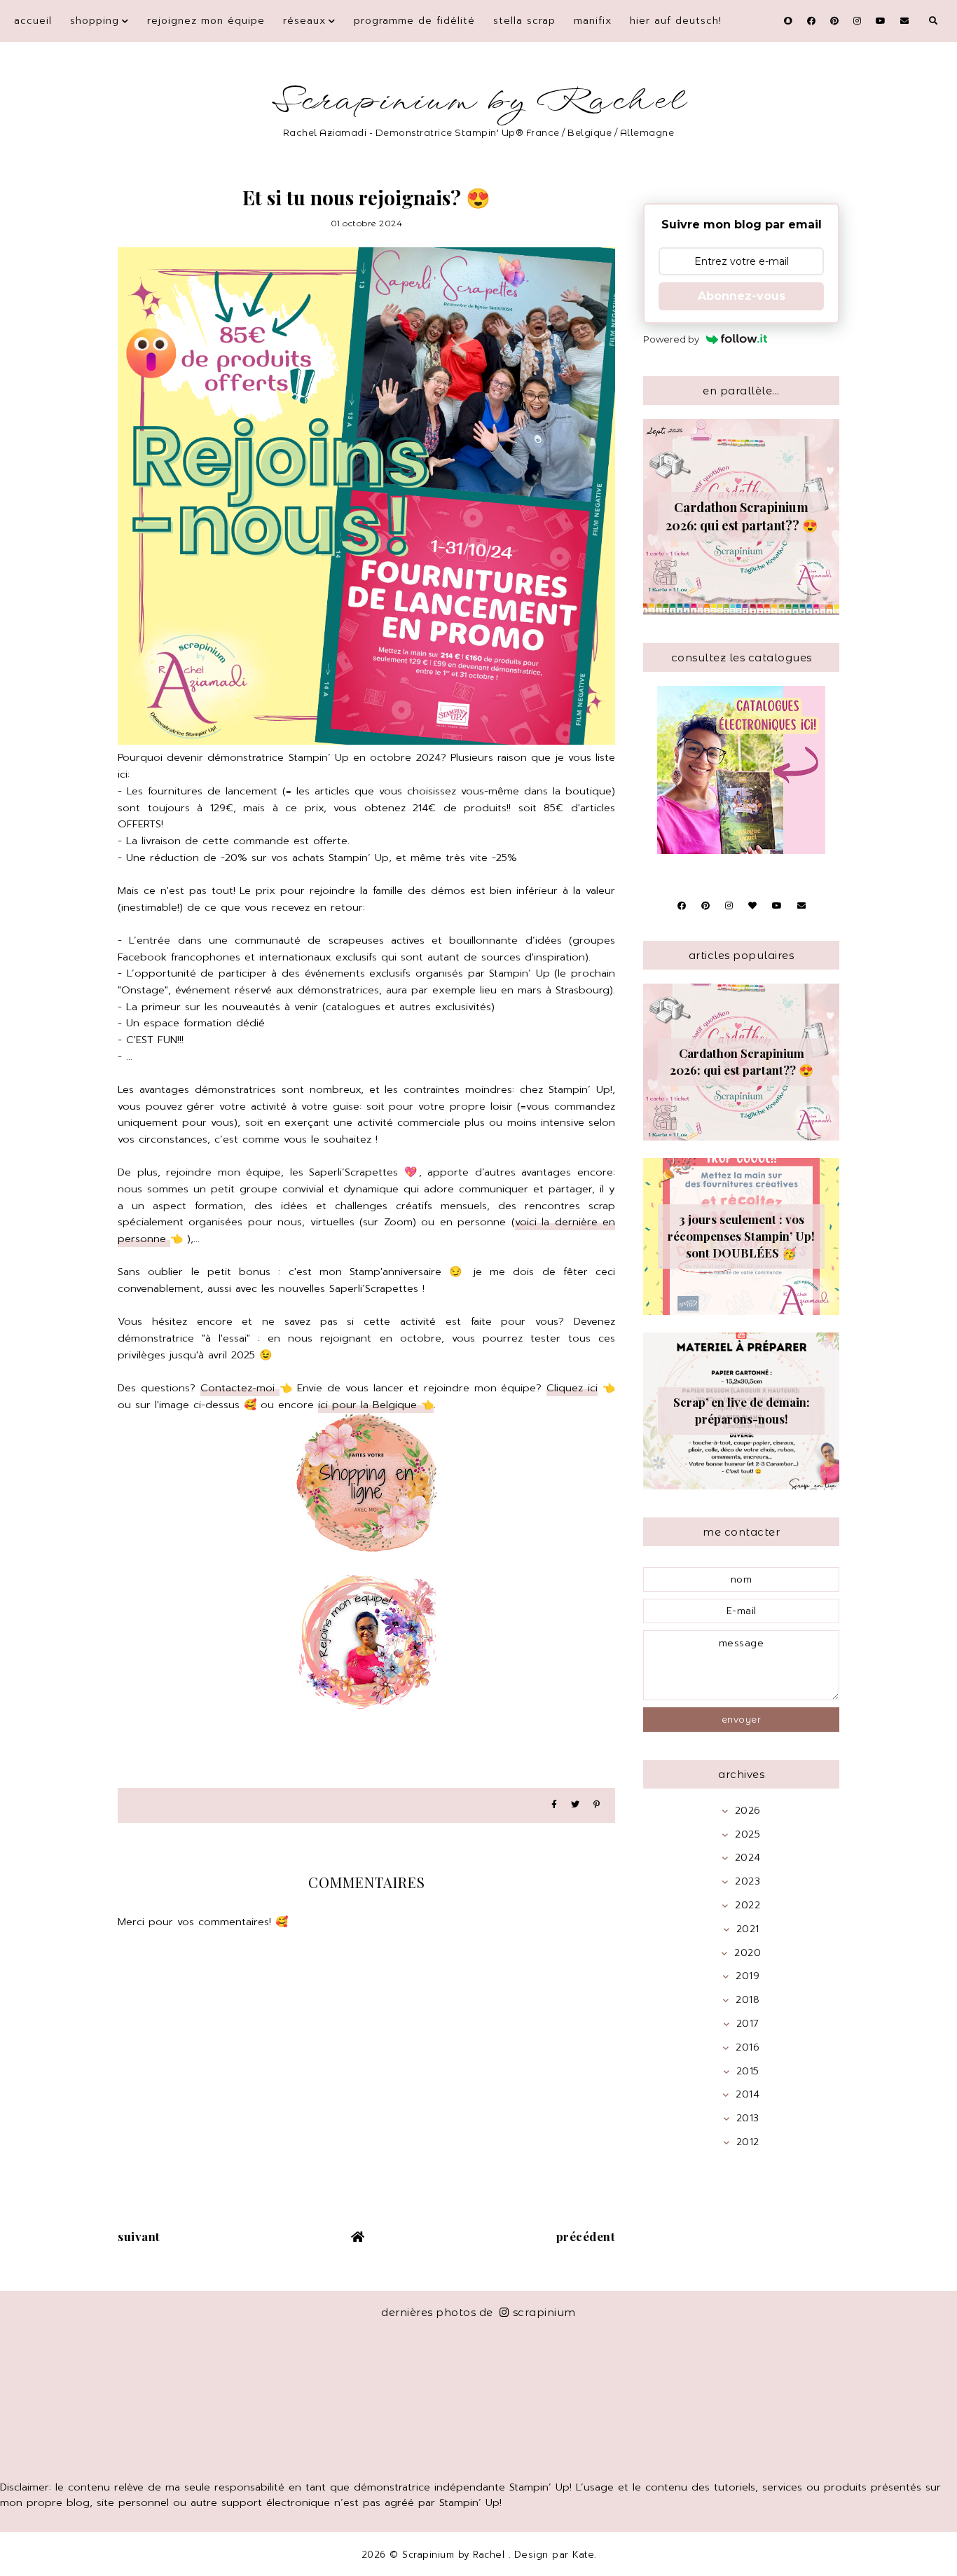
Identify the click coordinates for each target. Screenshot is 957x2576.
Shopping (95, 21)
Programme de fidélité (414, 21)
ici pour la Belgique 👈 (376, 1405)
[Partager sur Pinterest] (597, 1805)
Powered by (671, 339)
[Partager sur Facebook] (554, 1805)
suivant (139, 2236)
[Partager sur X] (575, 1805)
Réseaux (304, 21)
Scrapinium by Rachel (479, 101)
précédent (586, 2236)
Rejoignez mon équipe (206, 21)
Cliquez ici (572, 1388)
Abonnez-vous (742, 296)
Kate (583, 2555)
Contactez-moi (240, 1388)
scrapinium (544, 2312)
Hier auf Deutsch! (676, 21)
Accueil (33, 21)
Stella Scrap (524, 21)
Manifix (593, 21)
